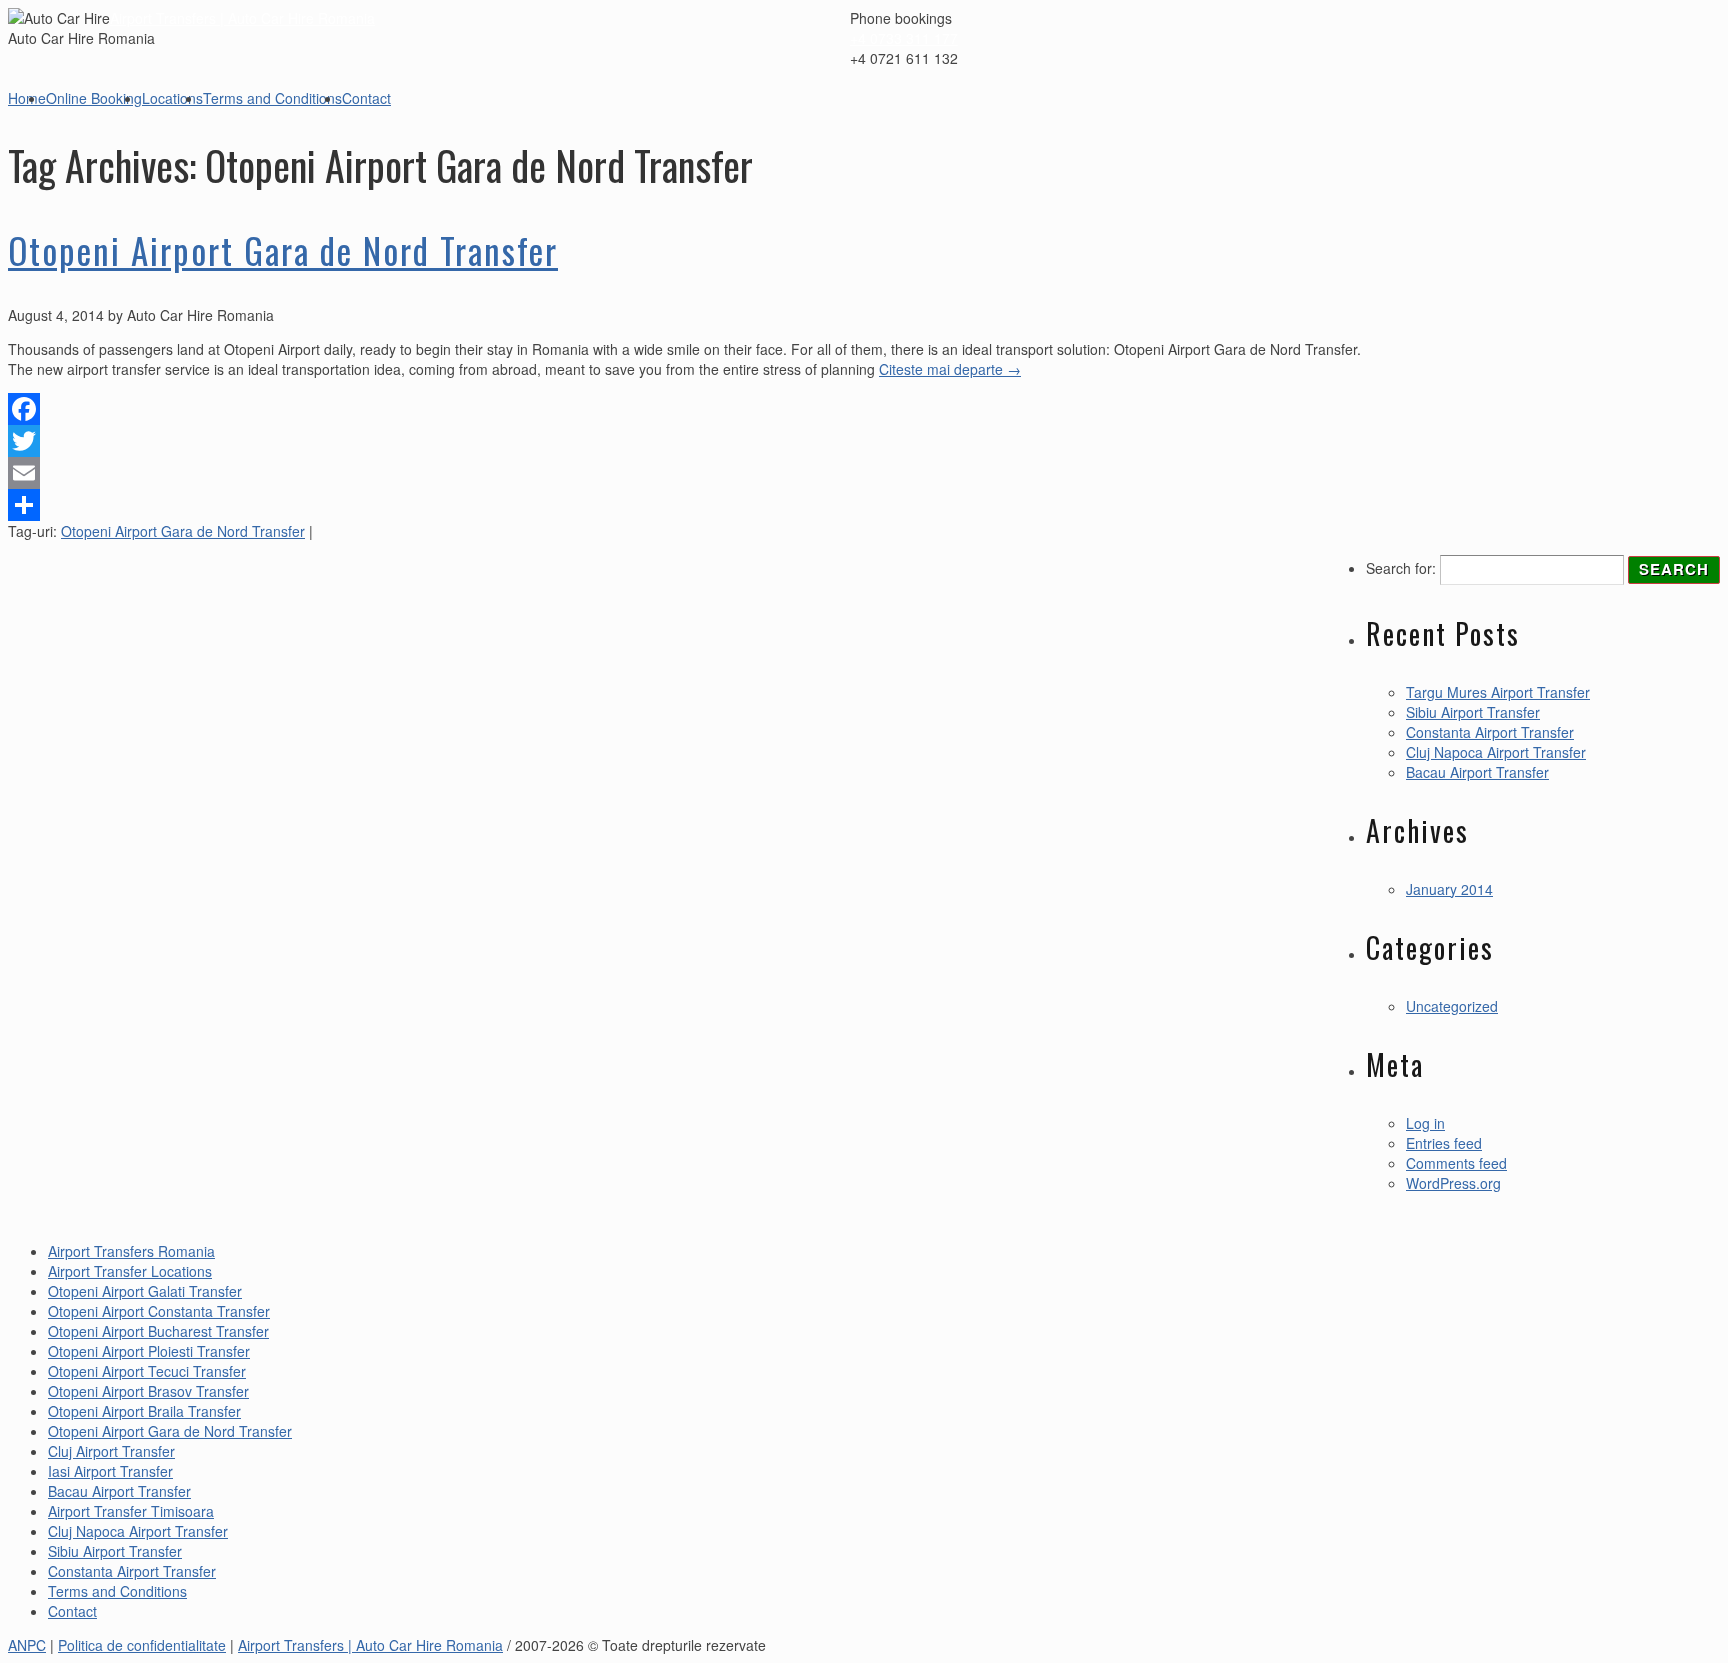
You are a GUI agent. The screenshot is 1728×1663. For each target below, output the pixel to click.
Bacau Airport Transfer (1477, 772)
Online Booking (94, 98)
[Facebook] (684, 409)
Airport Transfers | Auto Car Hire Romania (242, 18)
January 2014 (1449, 889)
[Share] (684, 505)
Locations (172, 98)
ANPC (27, 1645)
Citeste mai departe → (950, 369)
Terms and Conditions (272, 98)
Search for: (1401, 568)
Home (27, 98)
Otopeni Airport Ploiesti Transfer (149, 1351)
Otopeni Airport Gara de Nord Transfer (283, 250)
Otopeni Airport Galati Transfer (145, 1291)
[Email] (684, 473)
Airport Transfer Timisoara (131, 1511)
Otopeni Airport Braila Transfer (144, 1411)
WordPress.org (1453, 1183)
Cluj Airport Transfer (111, 1451)
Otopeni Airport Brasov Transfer (148, 1391)
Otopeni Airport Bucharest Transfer (158, 1331)
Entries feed (1444, 1143)
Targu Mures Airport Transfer (1498, 692)
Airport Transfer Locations (130, 1271)
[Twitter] (684, 441)
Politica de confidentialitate (142, 1645)
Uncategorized (1452, 1006)
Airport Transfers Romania (131, 1251)
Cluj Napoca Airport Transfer (1496, 752)
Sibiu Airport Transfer (1473, 712)
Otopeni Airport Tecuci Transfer (147, 1371)
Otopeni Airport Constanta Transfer (159, 1311)
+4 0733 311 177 (904, 38)
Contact (366, 98)
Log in (1425, 1123)
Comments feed (1456, 1163)
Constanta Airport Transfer (1490, 732)
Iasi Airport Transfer (110, 1471)
